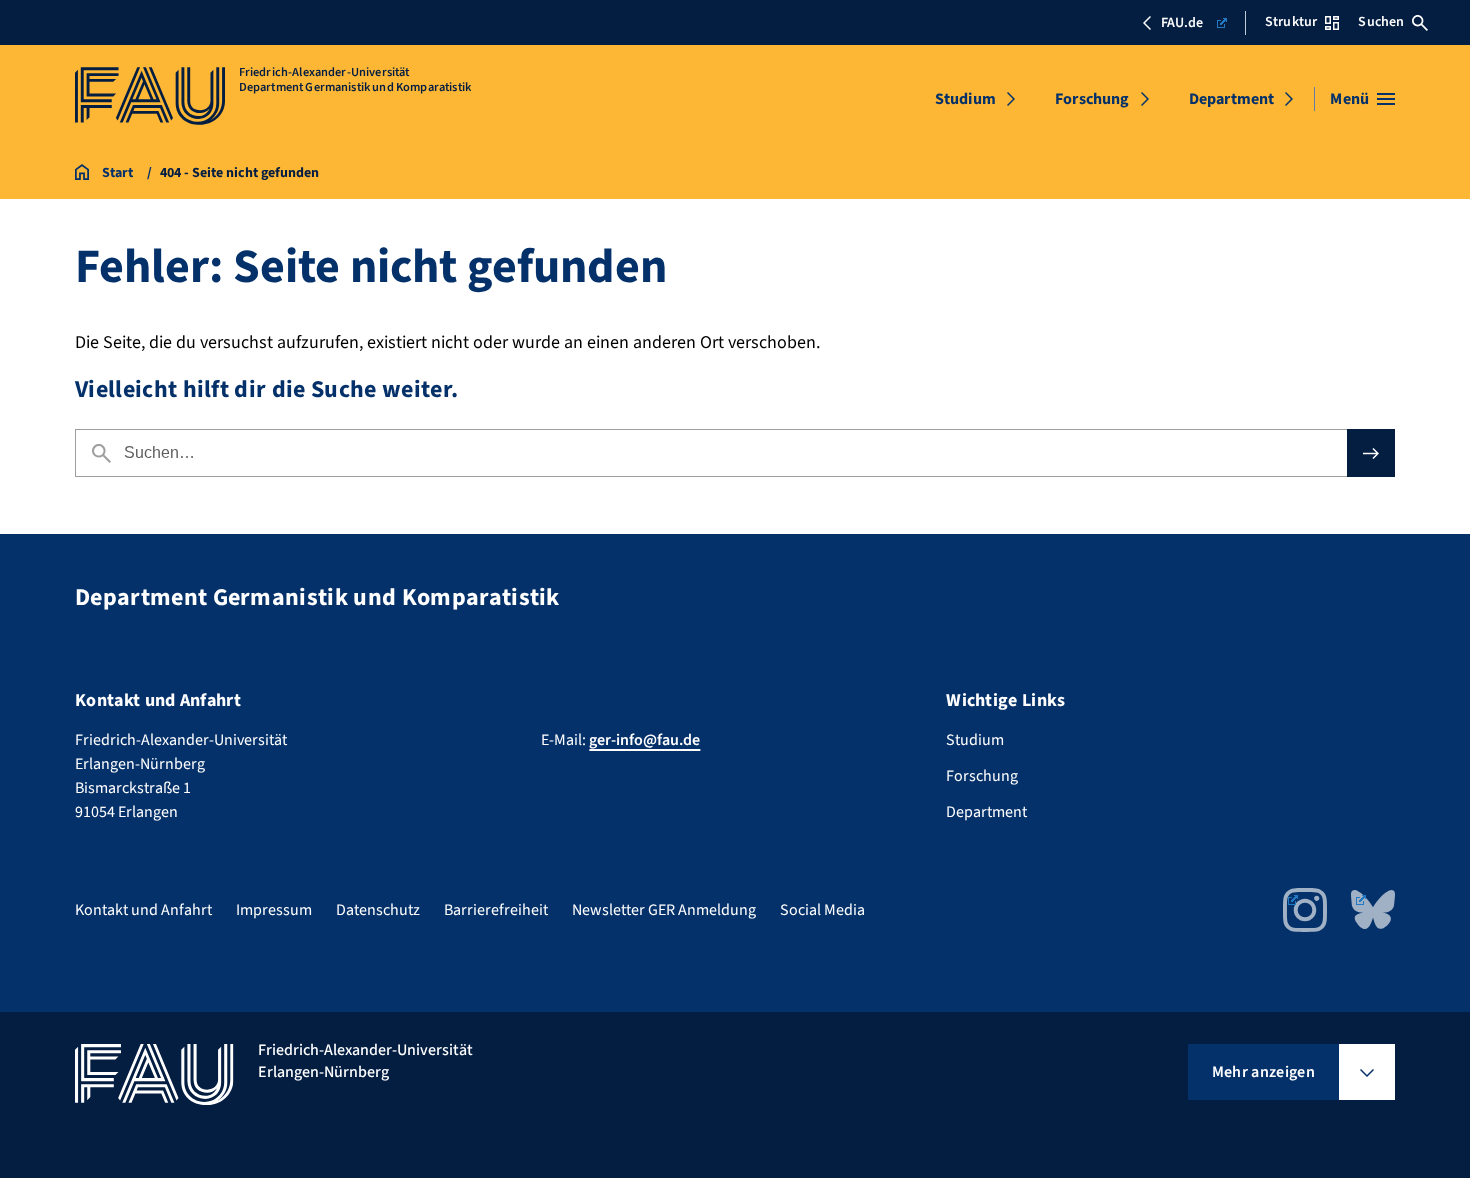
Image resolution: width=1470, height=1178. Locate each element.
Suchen (1381, 22)
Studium (965, 99)
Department (1232, 99)
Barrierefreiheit (496, 910)
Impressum (274, 910)
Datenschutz (378, 910)
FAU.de (1182, 23)
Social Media (822, 910)
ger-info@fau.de (644, 740)
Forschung (1092, 99)
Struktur (1291, 22)
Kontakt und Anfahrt (143, 910)
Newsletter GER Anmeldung (664, 910)
